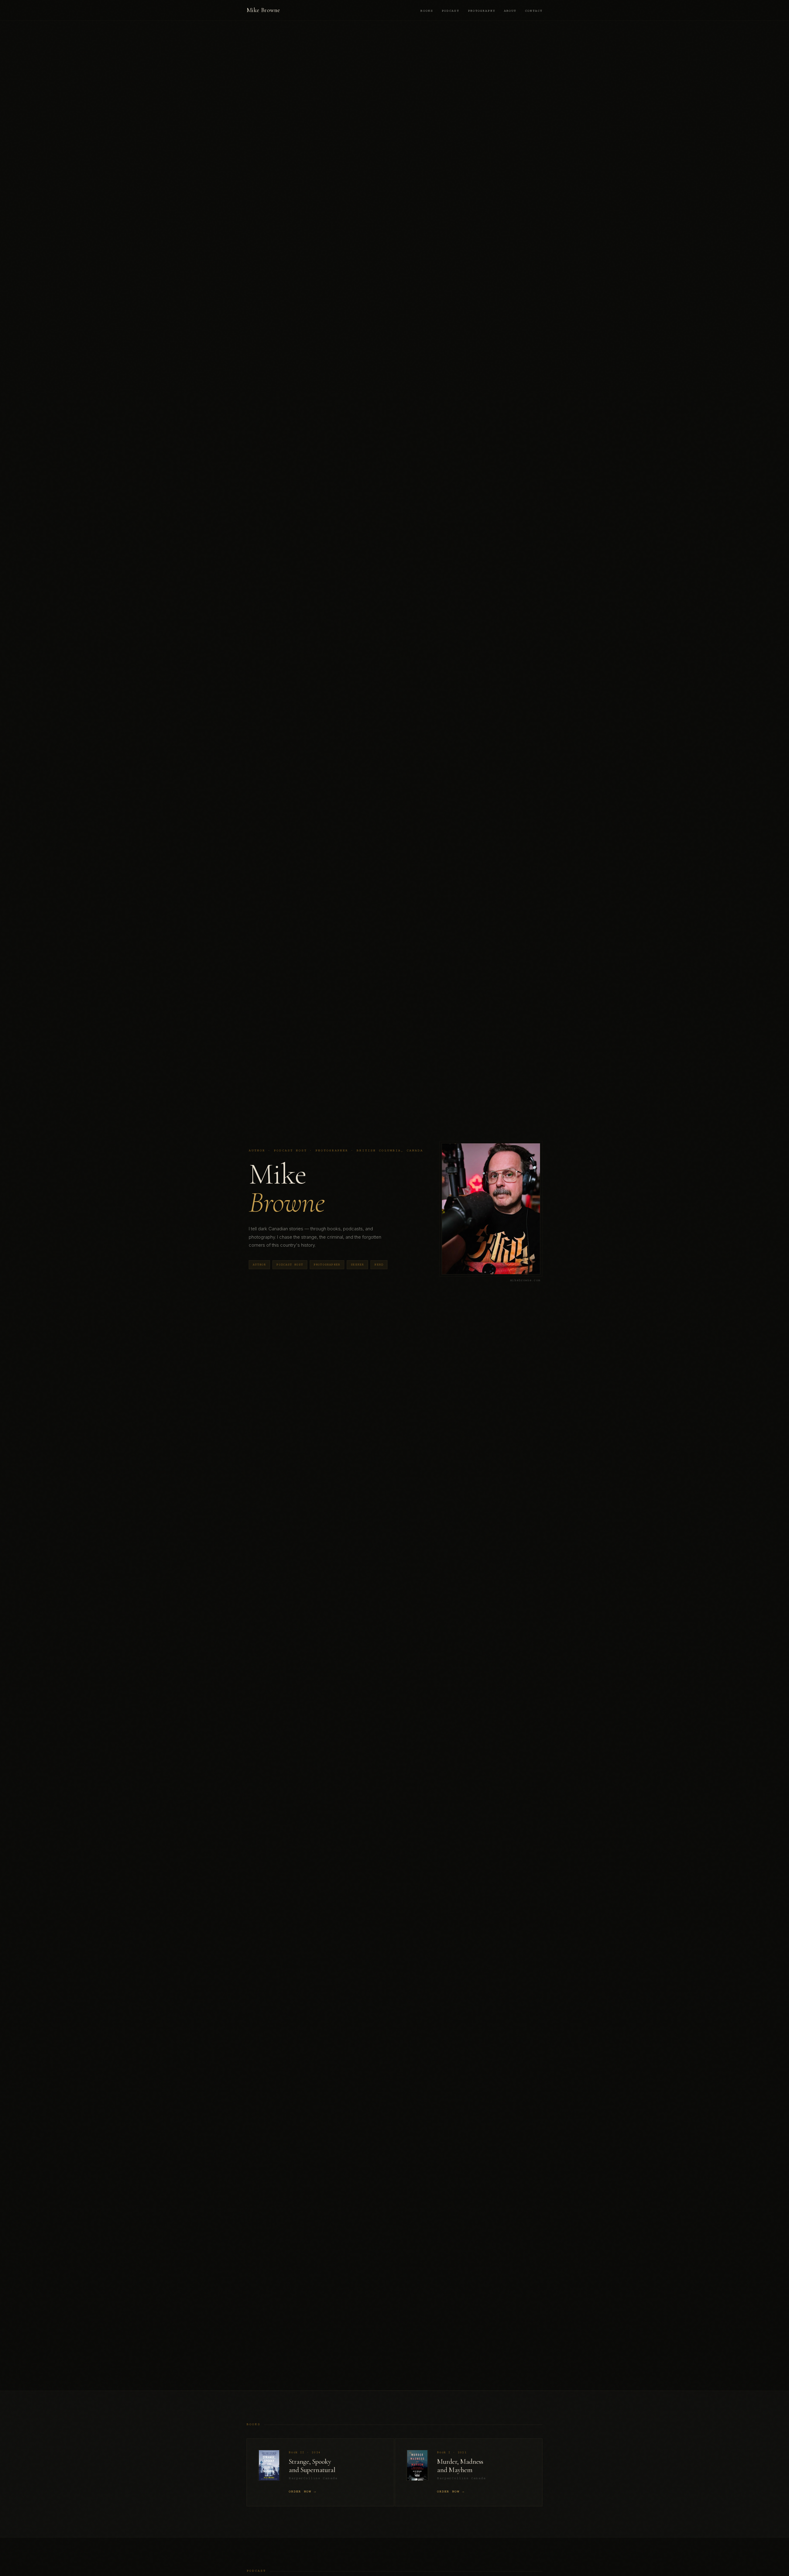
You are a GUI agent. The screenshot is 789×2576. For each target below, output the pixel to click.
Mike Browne (263, 10)
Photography (482, 11)
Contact (534, 11)
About (510, 11)
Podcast (450, 11)
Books (427, 11)
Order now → (303, 2492)
